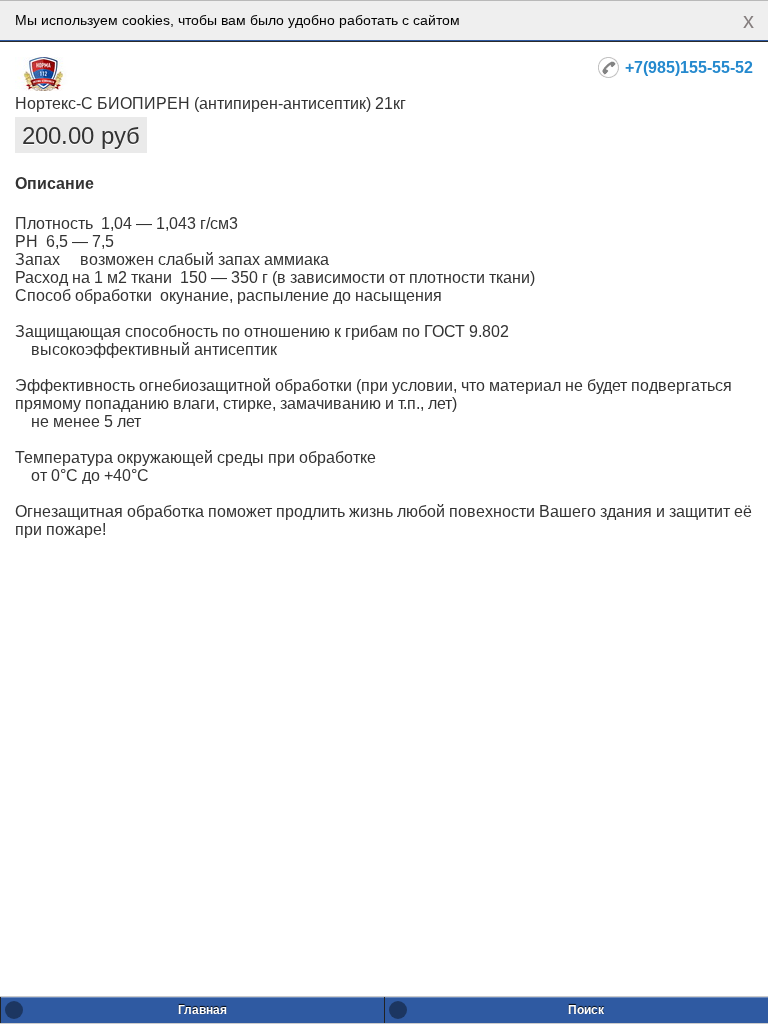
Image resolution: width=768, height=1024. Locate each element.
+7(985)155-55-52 (689, 67)
